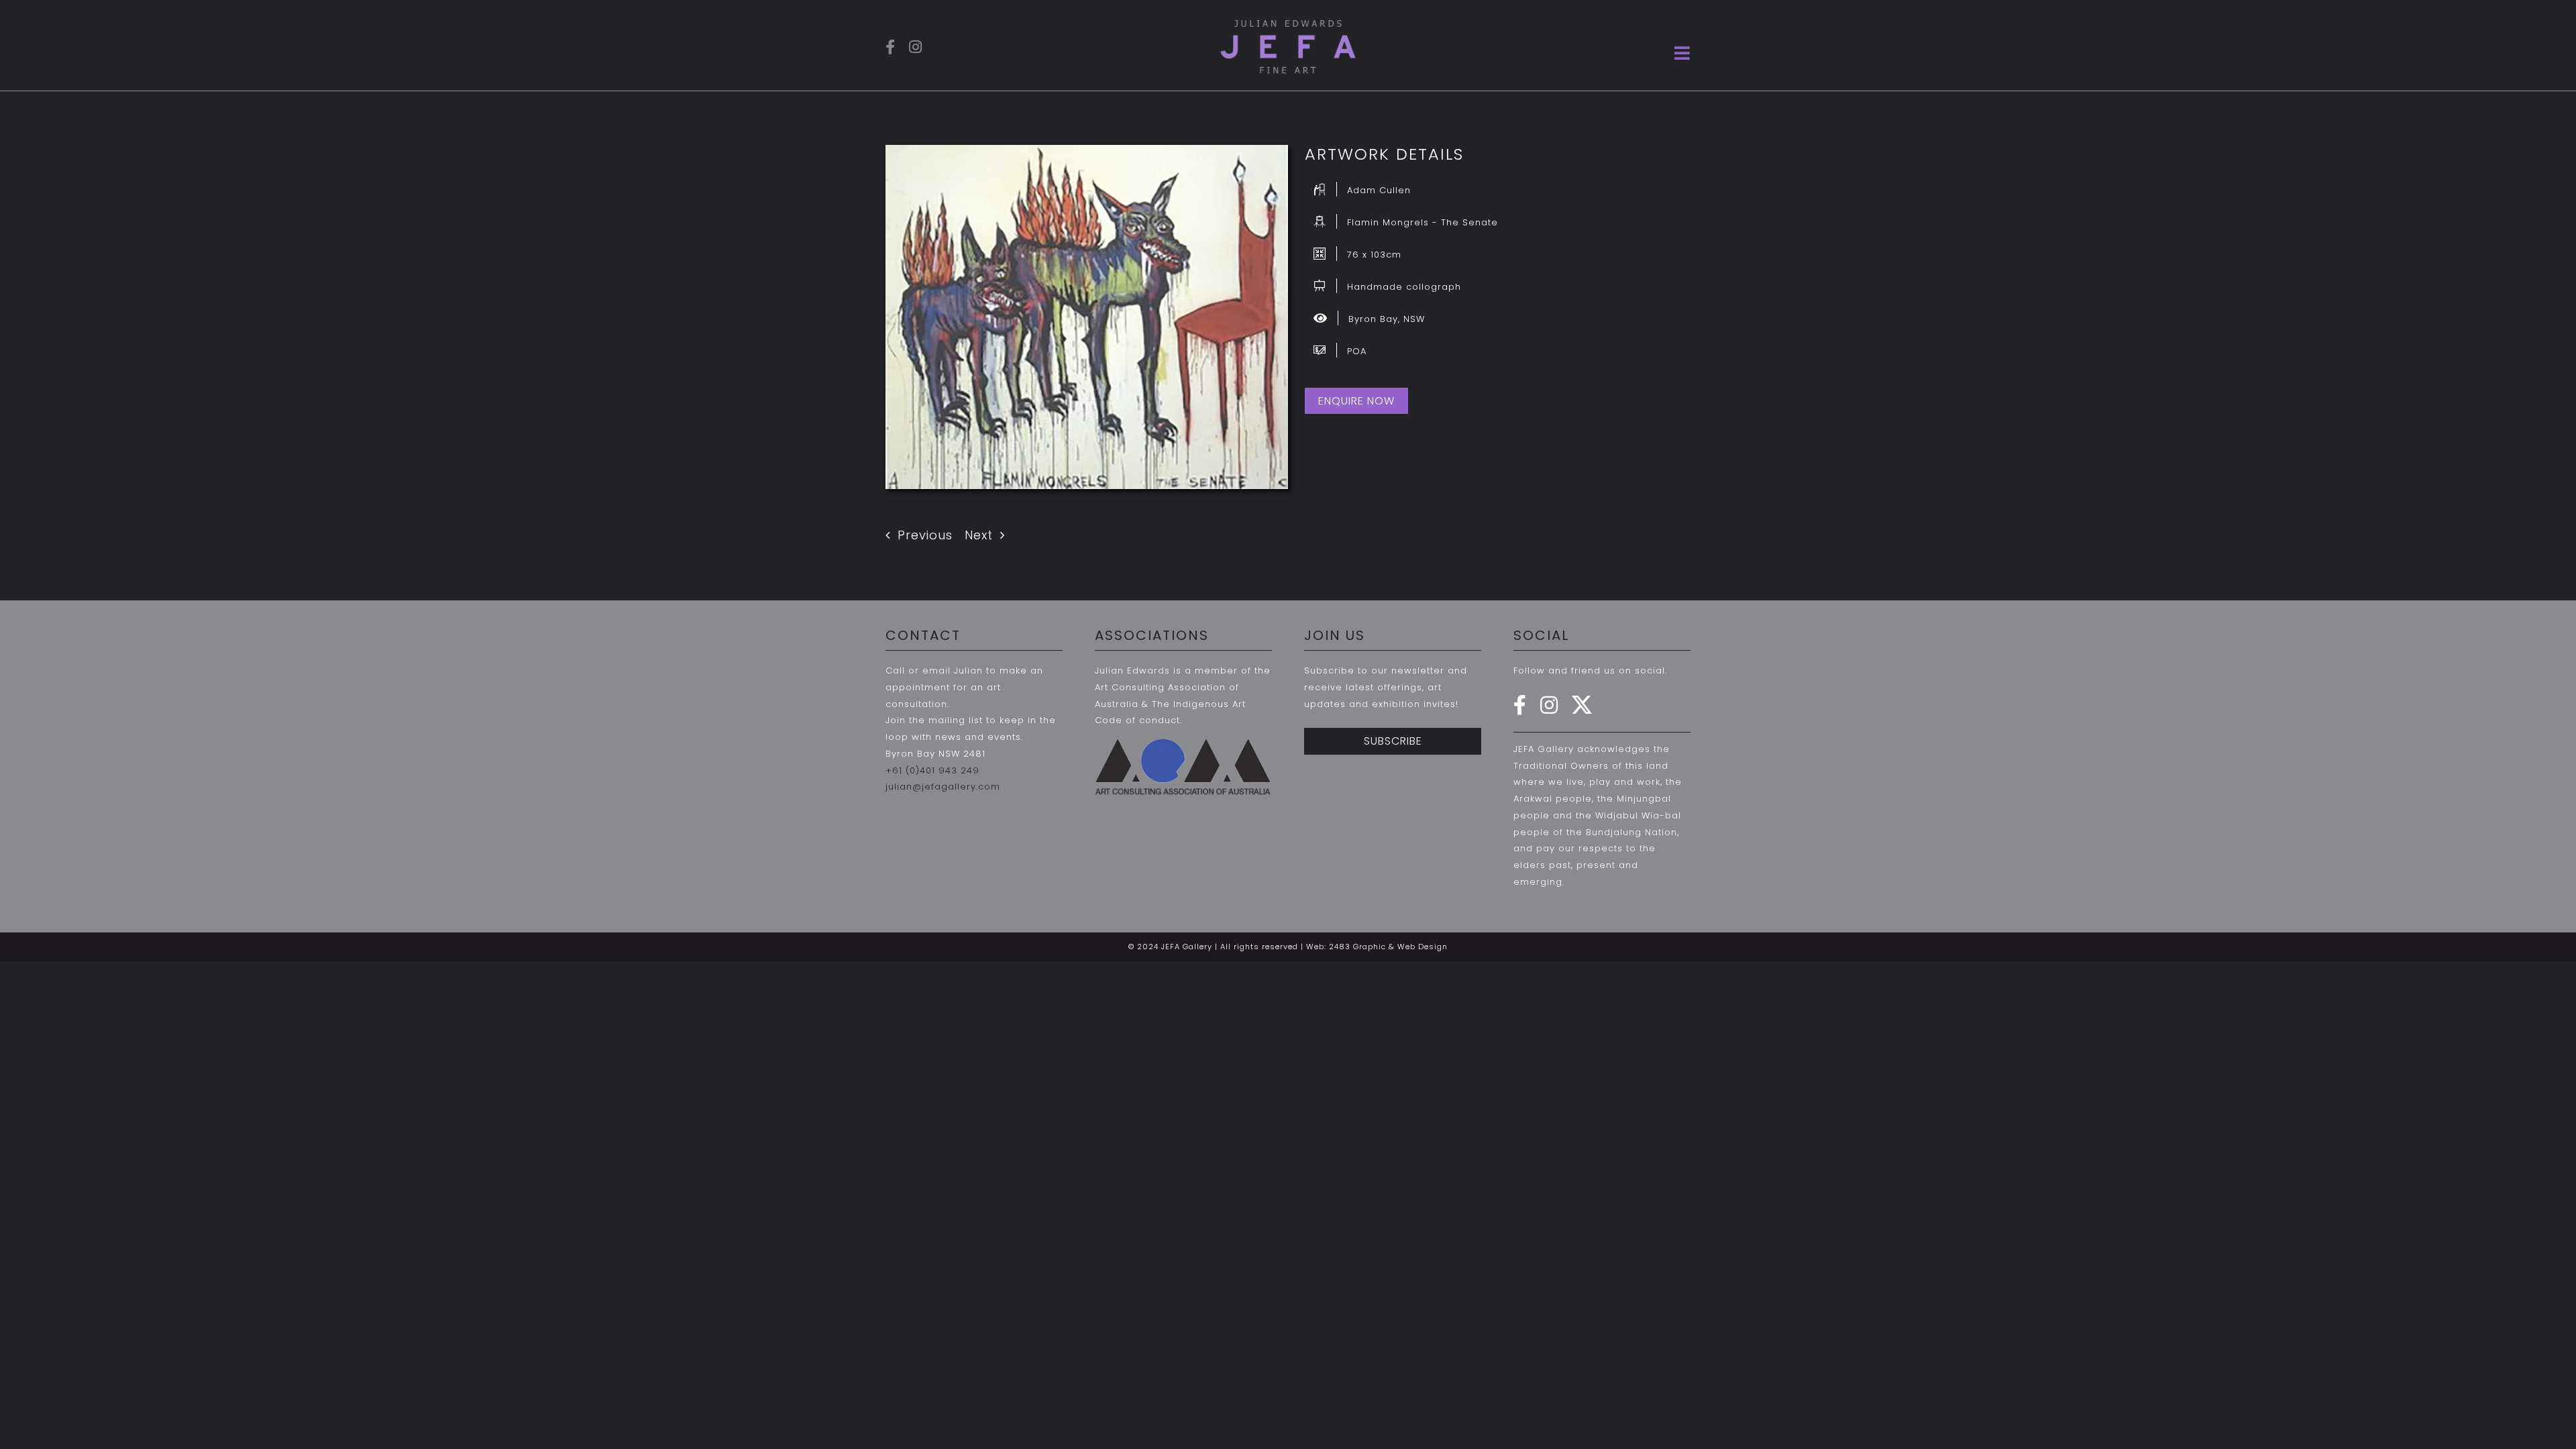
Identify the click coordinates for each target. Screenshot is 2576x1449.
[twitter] (1582, 705)
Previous (925, 535)
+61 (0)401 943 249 (932, 770)
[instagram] (916, 47)
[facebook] (891, 47)
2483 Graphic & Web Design (1388, 947)
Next (979, 535)
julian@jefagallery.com (943, 787)
